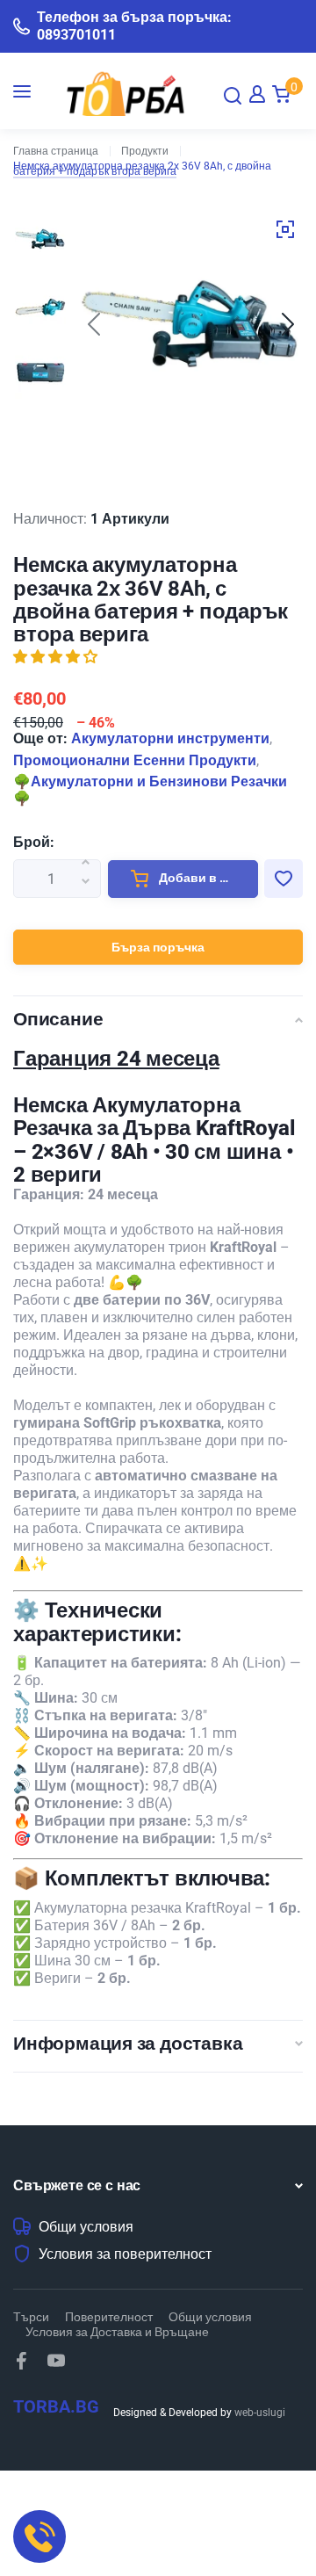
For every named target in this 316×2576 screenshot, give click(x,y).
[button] (288, 324)
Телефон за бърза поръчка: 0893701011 (134, 26)
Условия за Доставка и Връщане (117, 2332)
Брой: (34, 842)
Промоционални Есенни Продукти (135, 760)
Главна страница (56, 151)
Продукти (145, 151)
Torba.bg (56, 2406)
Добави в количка (207, 878)
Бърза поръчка (158, 947)
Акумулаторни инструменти (170, 738)
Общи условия (86, 2227)
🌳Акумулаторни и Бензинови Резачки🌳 (150, 790)
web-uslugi (260, 2413)
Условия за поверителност (125, 2254)
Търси (31, 2317)
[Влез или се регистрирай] (257, 94)
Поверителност (109, 2317)
